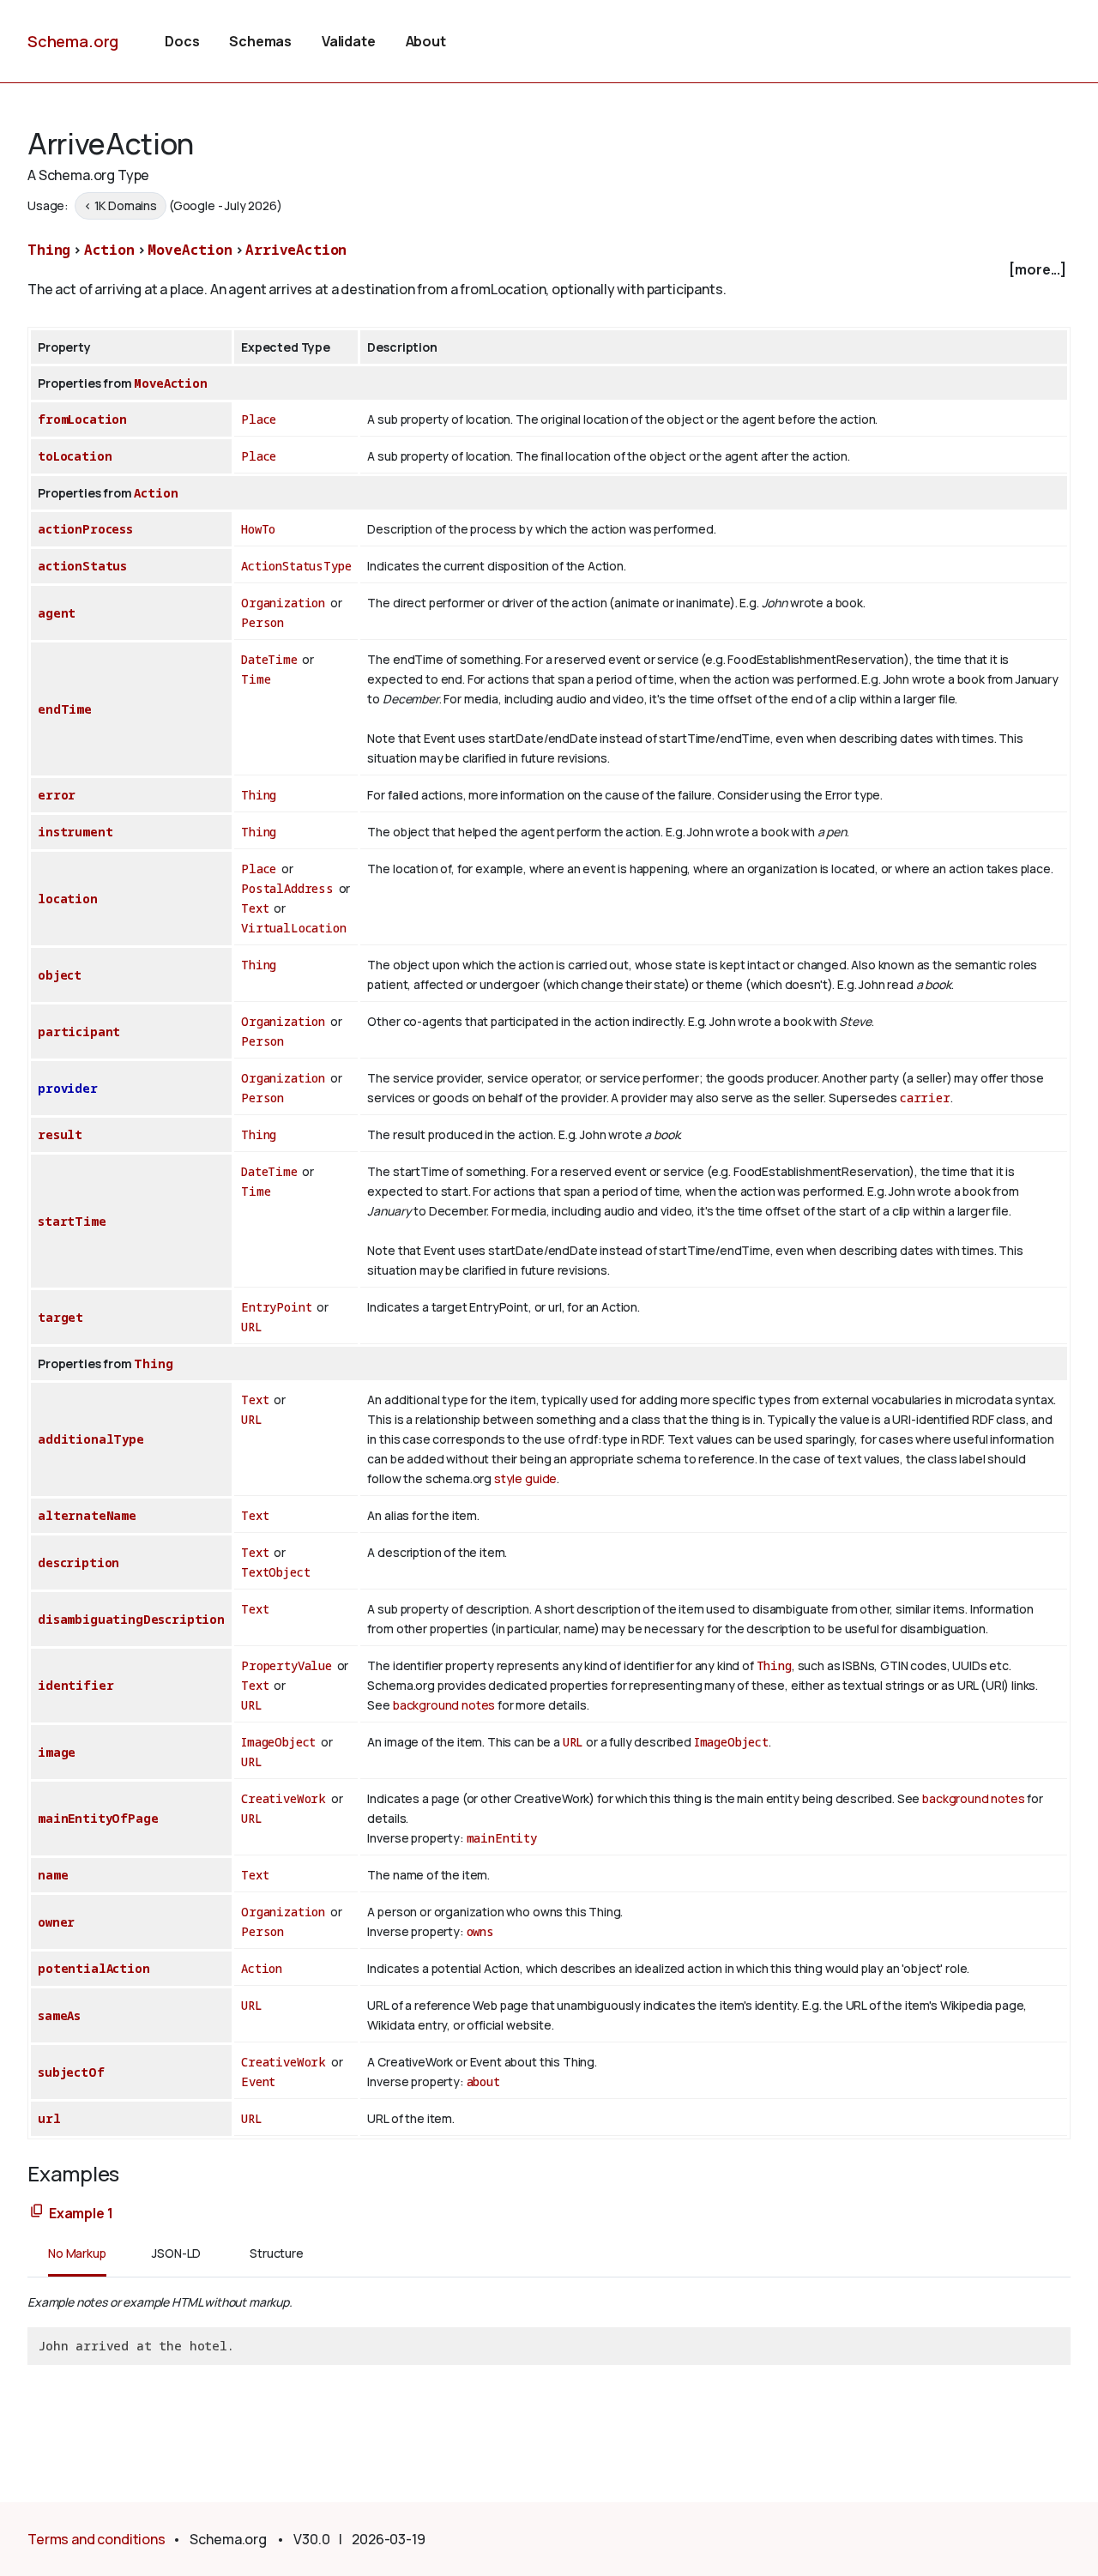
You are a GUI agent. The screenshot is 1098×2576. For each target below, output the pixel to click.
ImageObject (278, 1742)
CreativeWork (284, 1798)
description (78, 1562)
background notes (444, 1705)
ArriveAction (296, 250)
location (68, 899)
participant (79, 1032)
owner (56, 1922)
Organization (283, 603)
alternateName (87, 1515)
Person (262, 622)
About (426, 41)
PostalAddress (287, 888)
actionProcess (85, 529)
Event (258, 2081)
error (57, 795)
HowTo (258, 529)
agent (57, 613)
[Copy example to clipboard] (37, 2212)
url (49, 2118)
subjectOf (71, 2072)
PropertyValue (287, 1665)
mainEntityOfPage (98, 1818)
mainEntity (502, 1838)
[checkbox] (549, 270)
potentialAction (94, 1968)
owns (480, 1931)
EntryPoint (276, 1307)
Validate (349, 41)
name (53, 1875)
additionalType (91, 1439)
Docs (182, 41)
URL (252, 1327)
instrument (75, 832)
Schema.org (73, 41)
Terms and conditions (97, 2539)
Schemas (260, 41)
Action (109, 250)
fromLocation (82, 419)
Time (256, 679)
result (60, 1134)
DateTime (269, 659)
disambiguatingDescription (131, 1619)
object (60, 975)
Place (259, 419)
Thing (49, 250)
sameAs (59, 2015)
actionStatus (82, 566)
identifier (75, 1685)
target (60, 1317)
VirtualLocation (294, 928)
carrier (925, 1098)
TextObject (275, 1572)
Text (255, 908)
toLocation (75, 456)
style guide (525, 1478)
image (57, 1752)
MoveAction (190, 250)
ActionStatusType (296, 566)
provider (68, 1088)
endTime (65, 709)
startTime (72, 1221)
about (483, 2081)
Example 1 (81, 2213)
